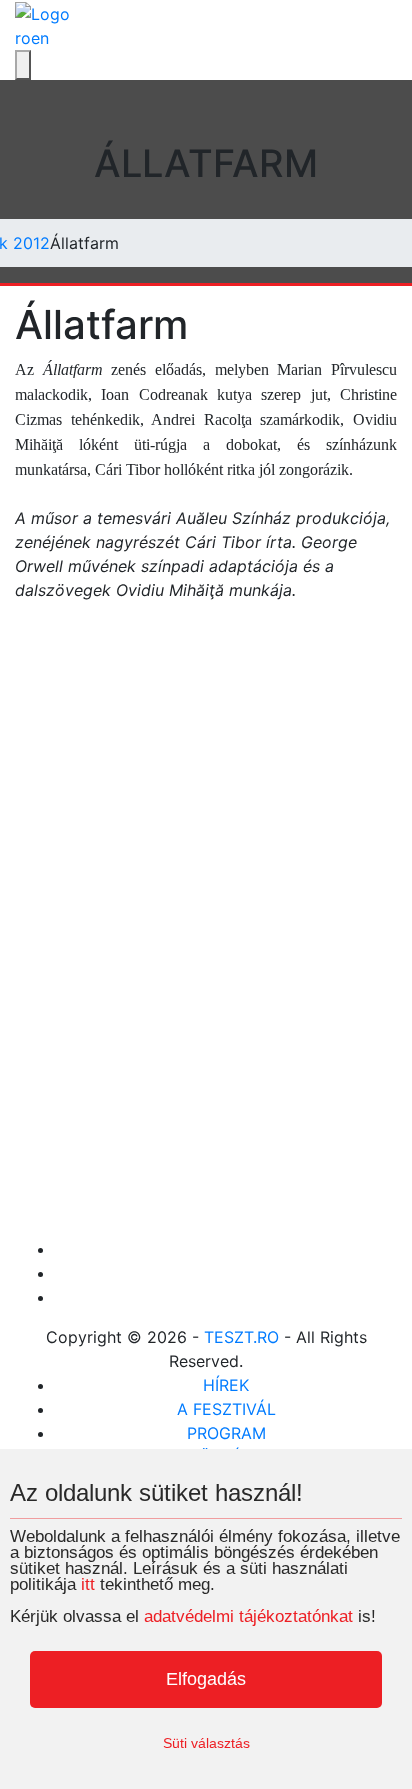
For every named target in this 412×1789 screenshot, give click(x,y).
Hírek (226, 1385)
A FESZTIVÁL (226, 1409)
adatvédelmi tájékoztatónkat (248, 1616)
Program (226, 1433)
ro (23, 38)
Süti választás (206, 1743)
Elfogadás (206, 1679)
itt (88, 1584)
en (40, 38)
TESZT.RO (241, 1337)
